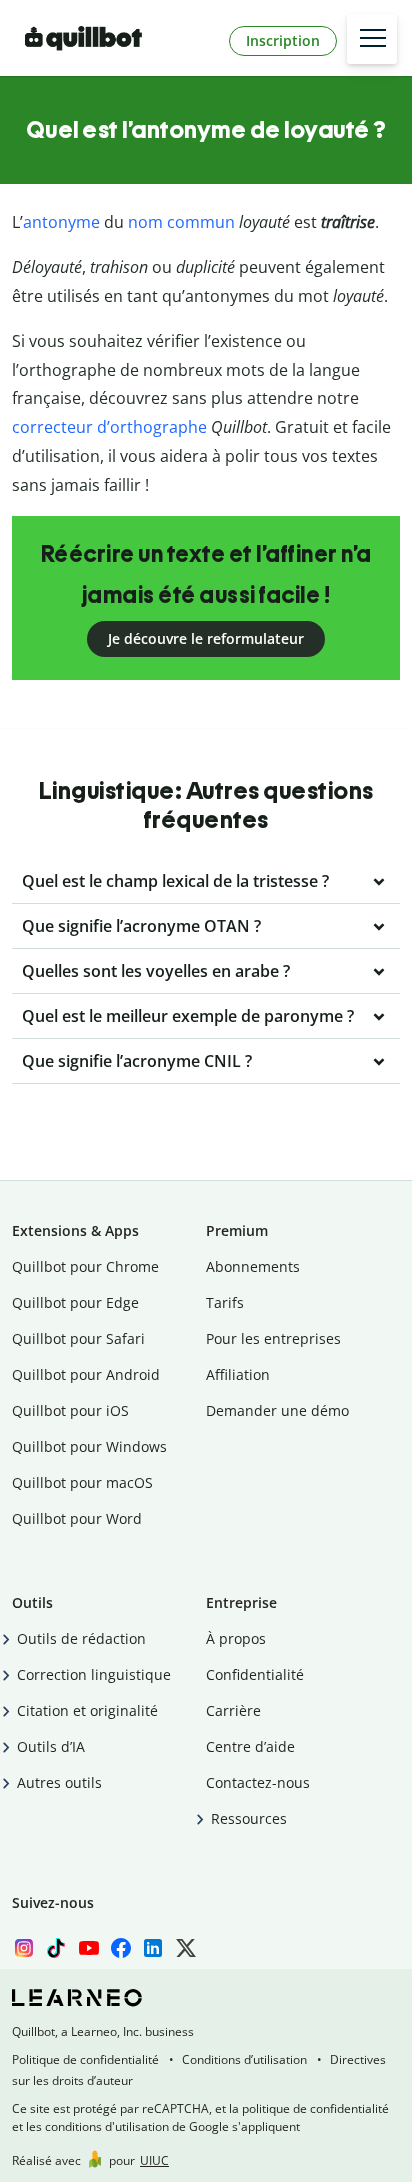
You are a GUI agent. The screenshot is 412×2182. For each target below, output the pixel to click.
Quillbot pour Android (86, 1374)
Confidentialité (255, 1674)
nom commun (181, 222)
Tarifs (225, 1302)
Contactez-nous (258, 1782)
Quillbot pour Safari (78, 1338)
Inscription (283, 40)
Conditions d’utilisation (244, 2059)
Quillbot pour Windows (89, 1446)
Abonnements (253, 1266)
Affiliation (238, 1374)
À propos (236, 1638)
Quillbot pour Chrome (85, 1266)
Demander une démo (277, 1410)
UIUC (154, 2160)
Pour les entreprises (273, 1338)
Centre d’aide (250, 1746)
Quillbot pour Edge (75, 1302)
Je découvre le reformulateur (206, 638)
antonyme (61, 222)
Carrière (233, 1710)
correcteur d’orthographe (109, 427)
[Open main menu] (372, 39)
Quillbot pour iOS (70, 1410)
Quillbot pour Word (77, 1518)
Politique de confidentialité (85, 2059)
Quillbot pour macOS (82, 1482)
